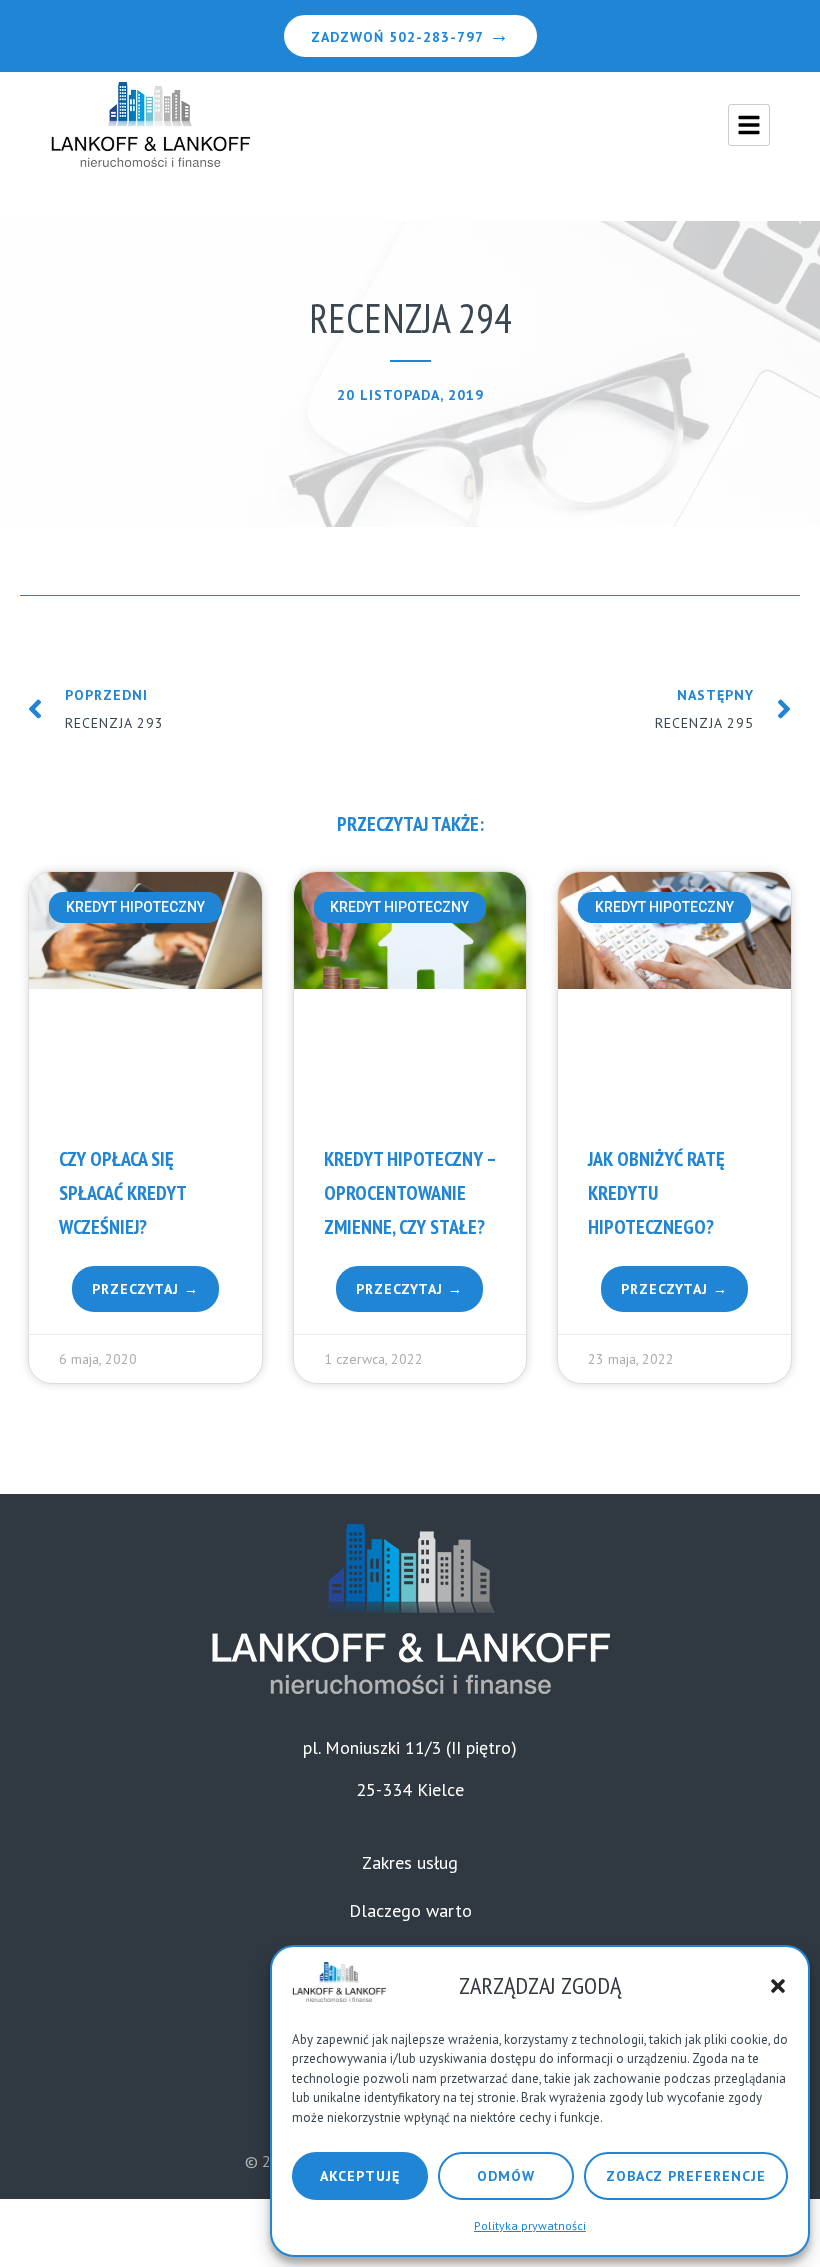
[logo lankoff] (150, 124)
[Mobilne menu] (749, 125)
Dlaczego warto (410, 1910)
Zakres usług (410, 1862)
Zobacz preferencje (686, 2176)
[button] (778, 1986)
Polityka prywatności (530, 2225)
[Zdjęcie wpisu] (145, 994)
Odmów (506, 2176)
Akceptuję (360, 2176)
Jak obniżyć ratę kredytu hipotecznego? (656, 1193)
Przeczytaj (138, 1289)
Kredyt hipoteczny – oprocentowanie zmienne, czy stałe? (410, 1193)
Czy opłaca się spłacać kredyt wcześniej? (122, 1193)
